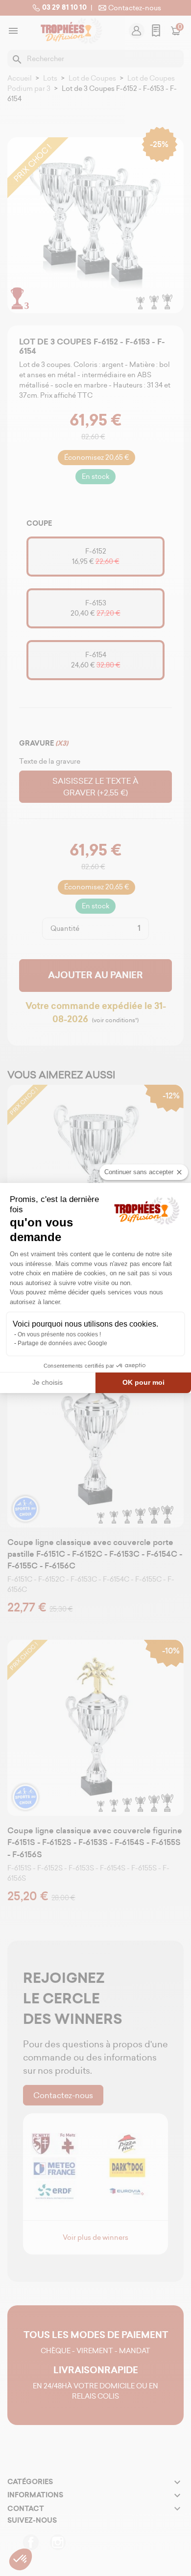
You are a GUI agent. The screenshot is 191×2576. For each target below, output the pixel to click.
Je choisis (48, 1382)
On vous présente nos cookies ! (59, 1334)
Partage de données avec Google (62, 1343)
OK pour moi (143, 1382)
